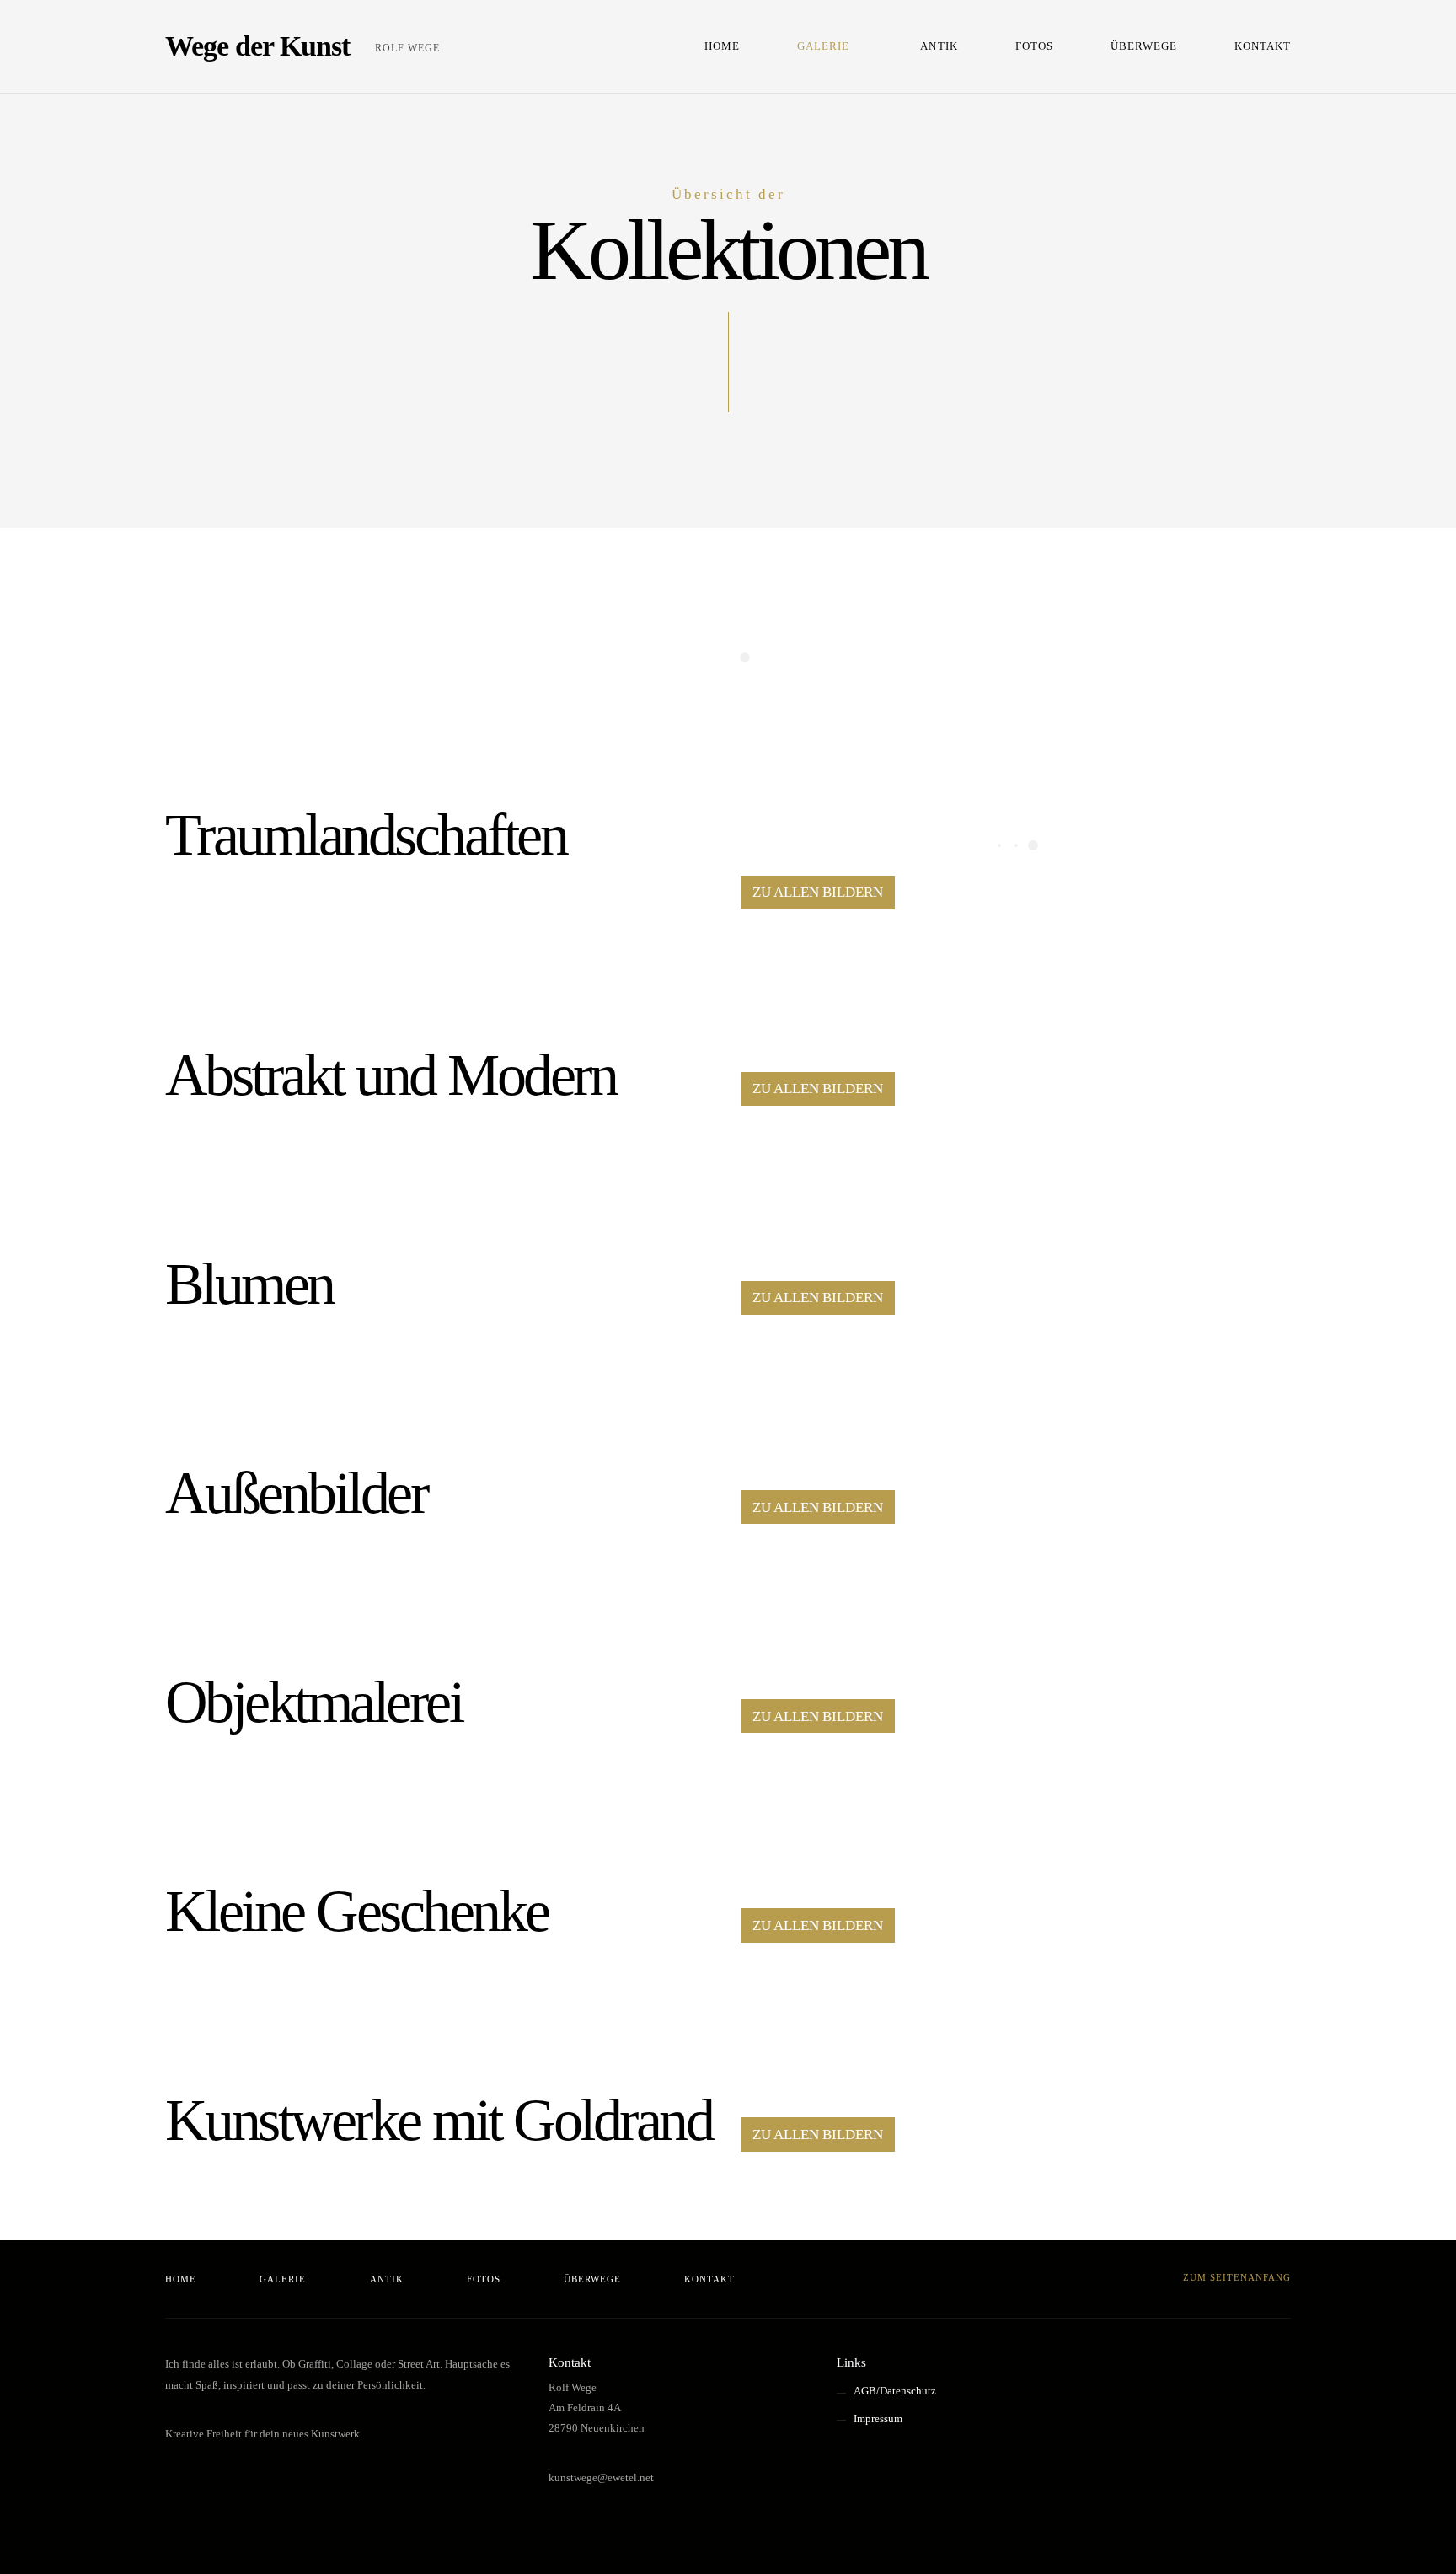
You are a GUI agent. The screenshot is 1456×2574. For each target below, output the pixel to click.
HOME (722, 46)
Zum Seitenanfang (1235, 2277)
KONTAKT (1263, 46)
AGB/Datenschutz (895, 2391)
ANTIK (939, 46)
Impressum (878, 2419)
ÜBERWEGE (1144, 46)
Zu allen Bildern (818, 892)
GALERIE (823, 46)
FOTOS (1034, 46)
